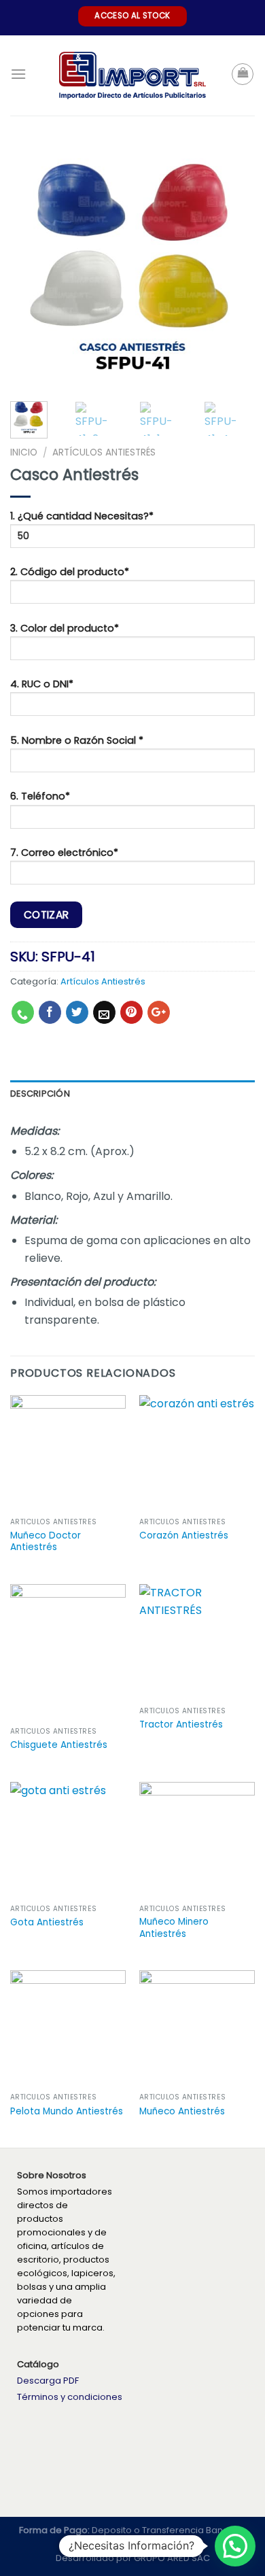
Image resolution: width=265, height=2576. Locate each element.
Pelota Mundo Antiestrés (67, 2112)
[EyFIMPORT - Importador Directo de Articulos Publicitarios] (133, 76)
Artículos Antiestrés (104, 452)
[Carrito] (243, 74)
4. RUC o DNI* (42, 684)
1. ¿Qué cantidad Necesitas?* (82, 516)
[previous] (32, 265)
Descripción (40, 1094)
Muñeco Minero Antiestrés (174, 1928)
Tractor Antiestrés (181, 1725)
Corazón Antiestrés (184, 1536)
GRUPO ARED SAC (172, 2558)
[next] (233, 265)
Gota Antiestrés (47, 1923)
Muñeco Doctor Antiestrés (46, 1542)
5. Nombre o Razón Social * (77, 740)
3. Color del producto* (65, 628)
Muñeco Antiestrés (182, 2112)
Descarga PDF (48, 2381)
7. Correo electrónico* (64, 853)
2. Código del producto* (70, 572)
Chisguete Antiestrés (59, 1745)
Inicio (24, 452)
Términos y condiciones (70, 2397)
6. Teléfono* (40, 796)
